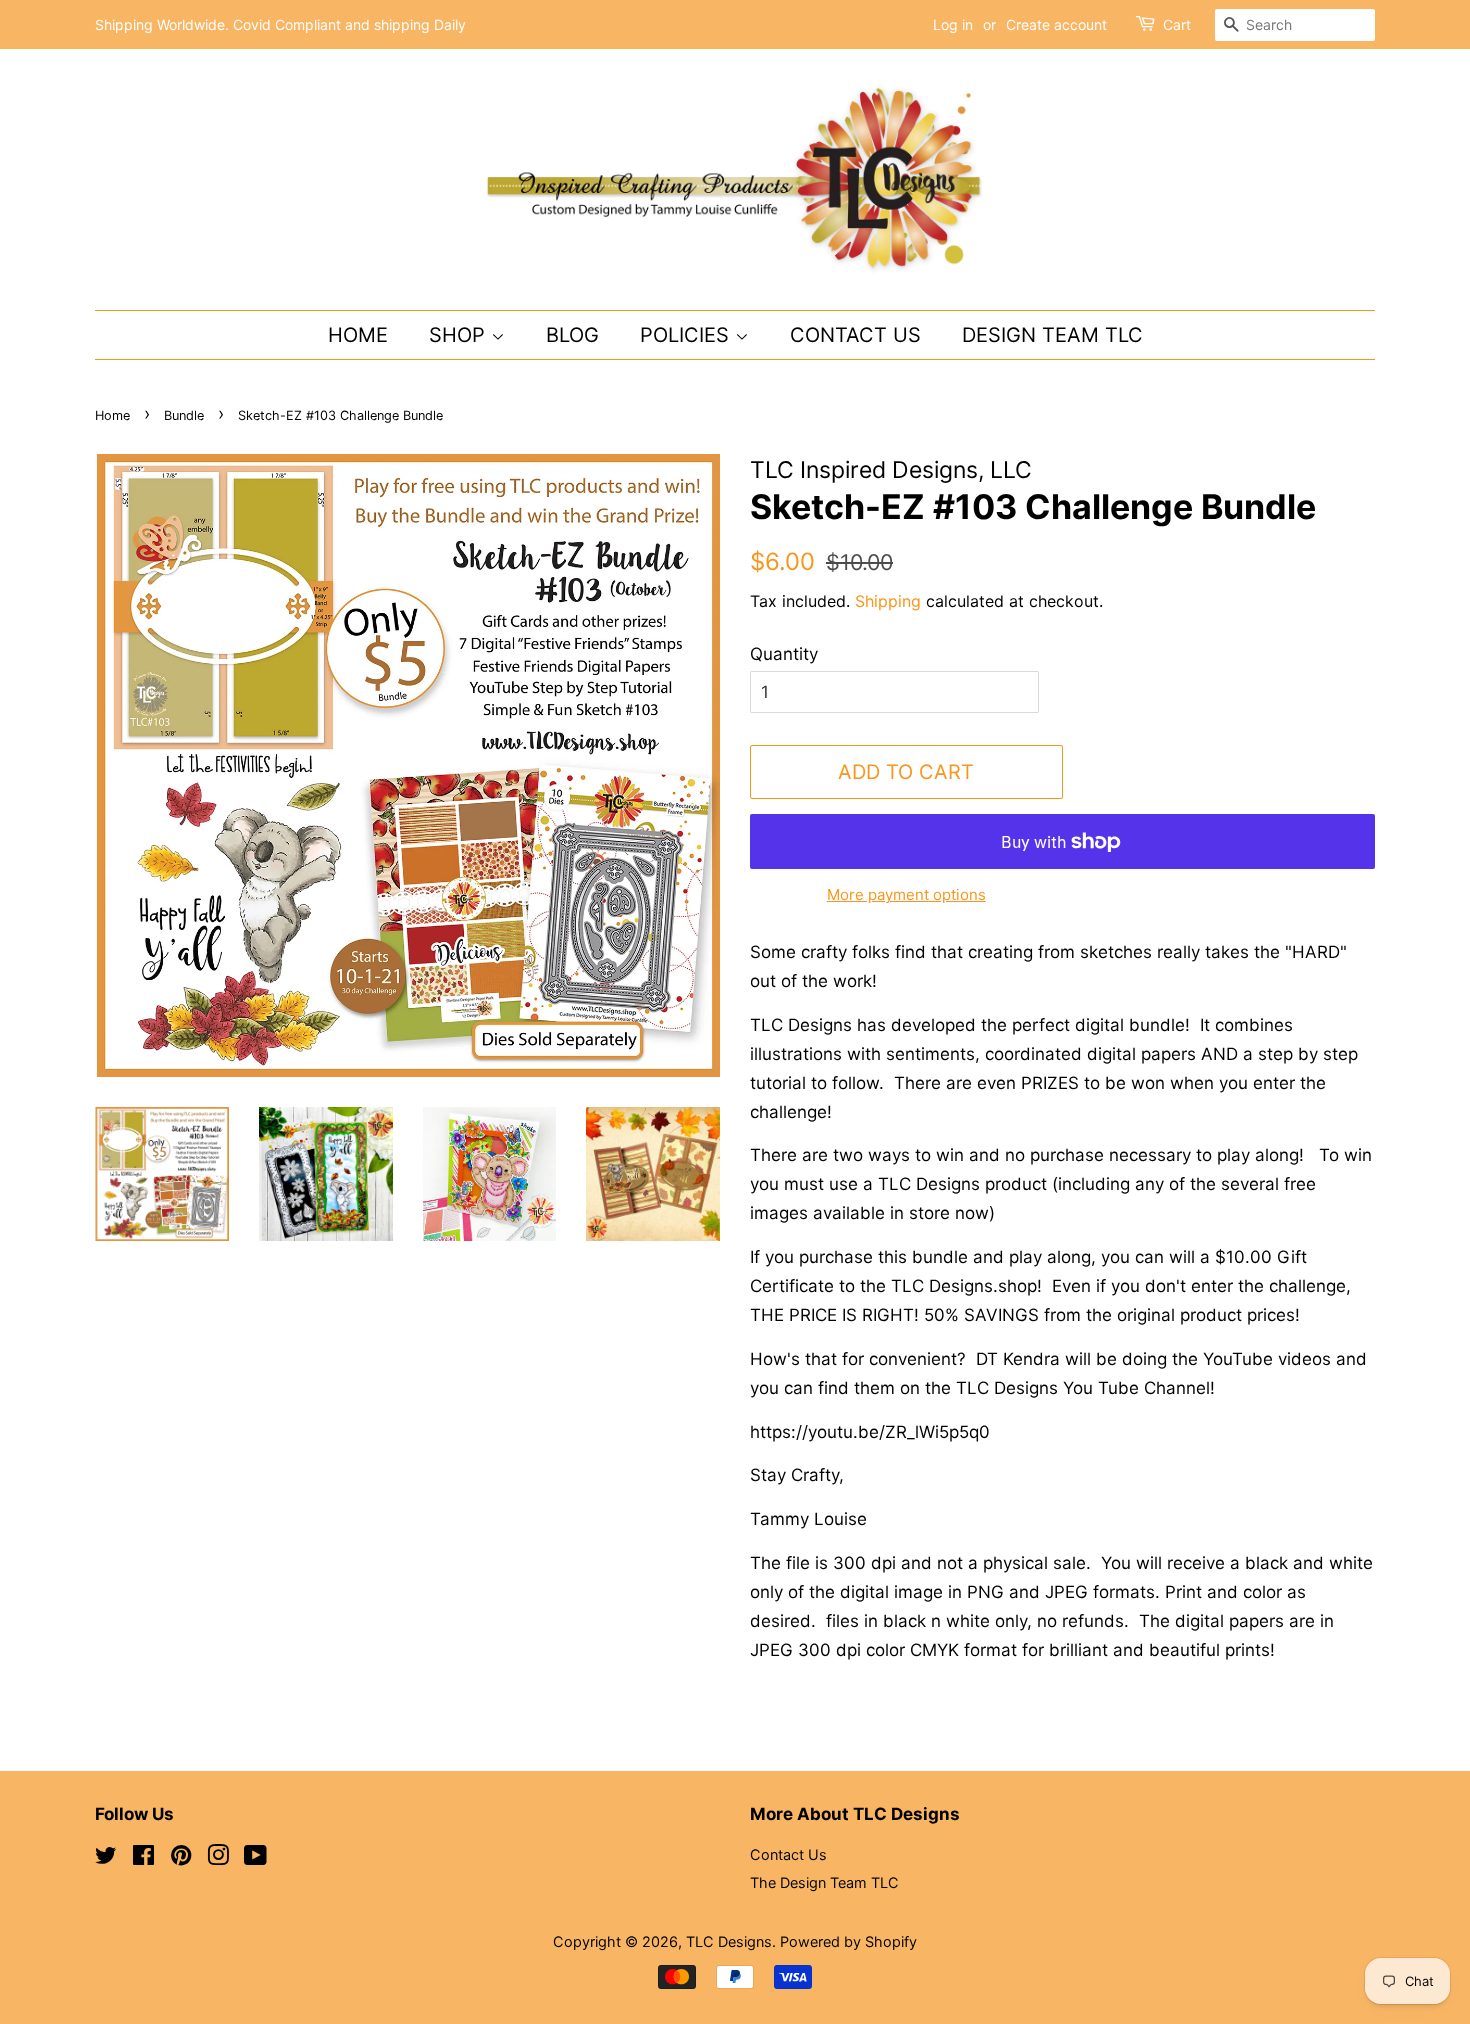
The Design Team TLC (824, 1882)
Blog (572, 335)
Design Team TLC (1052, 335)
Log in (953, 24)
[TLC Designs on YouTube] (255, 1858)
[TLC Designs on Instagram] (218, 1858)
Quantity (784, 654)
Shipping (888, 601)
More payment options (906, 894)
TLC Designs (729, 1941)
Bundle (184, 415)
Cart (1177, 24)
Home (358, 335)
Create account (1056, 24)
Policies (687, 335)
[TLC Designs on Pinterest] (181, 1858)
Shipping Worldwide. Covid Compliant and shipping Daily (280, 24)
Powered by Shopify (848, 1941)
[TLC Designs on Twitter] (106, 1858)
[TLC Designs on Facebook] (143, 1858)
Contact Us (855, 335)
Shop (460, 335)
